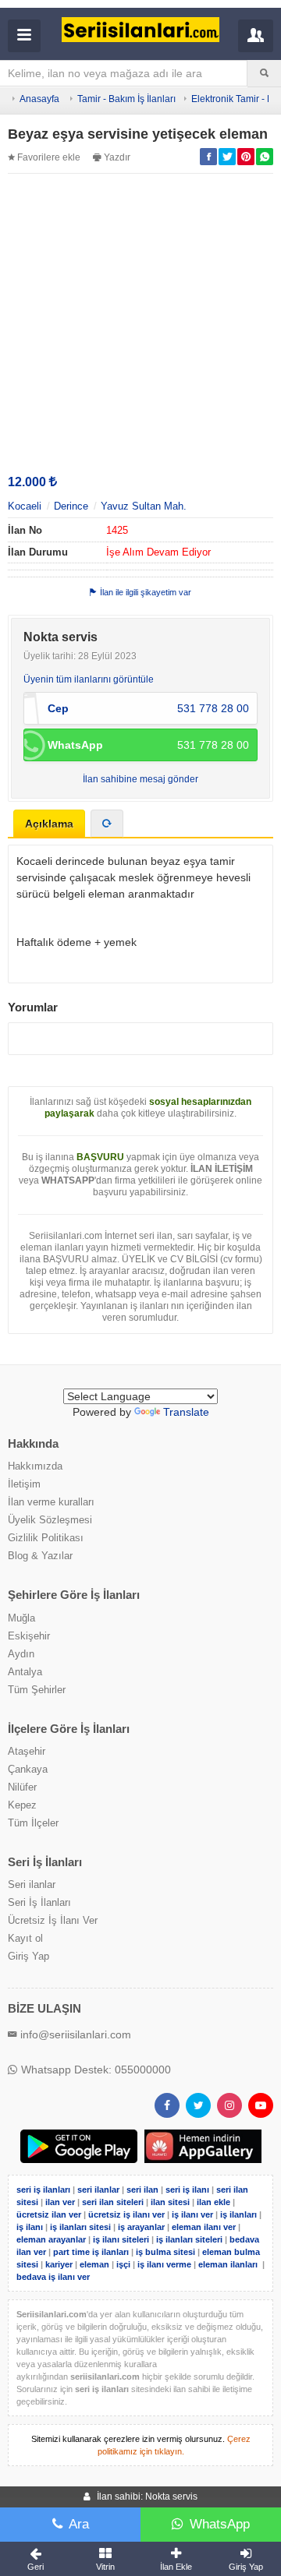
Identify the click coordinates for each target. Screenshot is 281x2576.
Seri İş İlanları (39, 1902)
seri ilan (142, 2190)
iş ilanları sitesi (80, 2227)
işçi (123, 2264)
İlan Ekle (176, 2567)
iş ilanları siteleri (189, 2239)
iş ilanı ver (192, 2214)
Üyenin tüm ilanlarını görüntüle (89, 679)
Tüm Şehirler (37, 1690)
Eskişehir (29, 1636)
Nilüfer (22, 1787)
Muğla (21, 1618)
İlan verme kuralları (51, 1502)
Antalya (25, 1672)
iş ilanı (30, 2227)
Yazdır (117, 157)
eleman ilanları (228, 2264)
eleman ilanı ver (204, 2227)
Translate (186, 1412)
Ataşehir (27, 1751)
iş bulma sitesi (165, 2252)
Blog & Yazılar (40, 1556)
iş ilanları (238, 2214)
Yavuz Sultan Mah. (144, 506)
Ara (79, 2524)
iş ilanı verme (165, 2264)
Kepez (22, 1805)
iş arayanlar (141, 2227)
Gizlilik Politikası (46, 1538)
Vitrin (105, 2567)
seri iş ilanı (187, 2190)
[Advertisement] (140, 323)
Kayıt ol (25, 1938)
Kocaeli (25, 506)
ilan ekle (213, 2202)
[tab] (107, 824)
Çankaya (28, 1769)
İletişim (24, 1484)
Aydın (21, 1654)
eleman (94, 2264)
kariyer (59, 2264)
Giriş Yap (28, 1956)
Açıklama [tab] (49, 824)
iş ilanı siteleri (121, 2239)
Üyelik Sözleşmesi (50, 1520)
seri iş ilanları (43, 2190)
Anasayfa (39, 99)
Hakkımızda (35, 1466)
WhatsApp (220, 2524)
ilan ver (60, 2202)
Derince (71, 506)
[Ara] (264, 73)
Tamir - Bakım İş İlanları (126, 99)
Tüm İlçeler (33, 1823)
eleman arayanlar (51, 2239)
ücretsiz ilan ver (49, 2214)
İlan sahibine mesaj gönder (140, 779)
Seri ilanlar (32, 1884)
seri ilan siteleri (113, 2202)
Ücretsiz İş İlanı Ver (53, 1920)
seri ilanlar (98, 2190)
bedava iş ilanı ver (53, 2277)
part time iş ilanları (91, 2252)
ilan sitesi (170, 2202)
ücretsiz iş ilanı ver (126, 2214)
